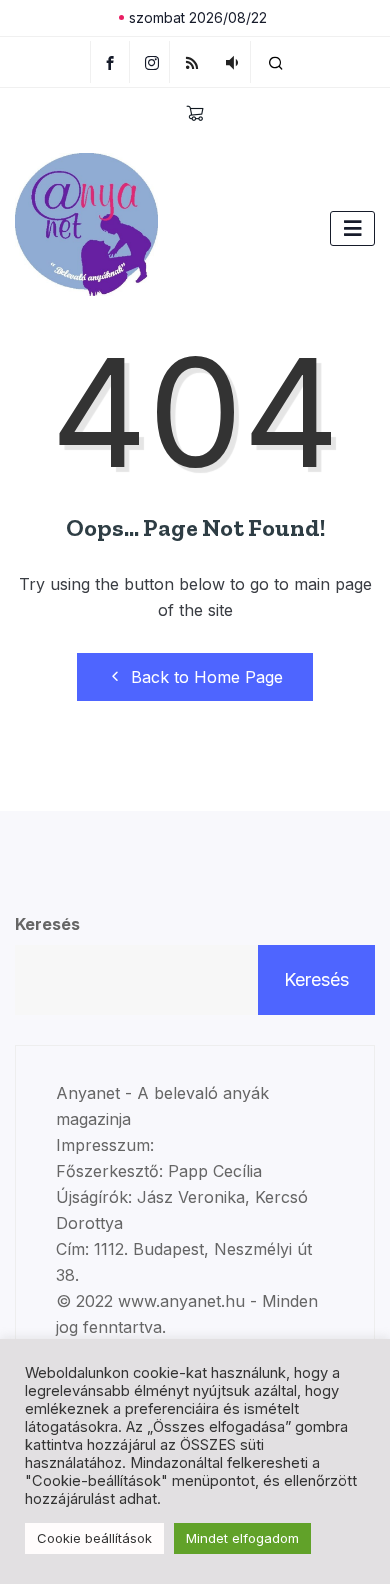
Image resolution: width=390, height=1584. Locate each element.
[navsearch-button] (276, 62)
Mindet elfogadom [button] (242, 1538)
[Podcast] (232, 62)
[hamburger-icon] (352, 228)
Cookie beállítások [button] (94, 1538)
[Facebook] (110, 62)
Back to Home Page (207, 677)
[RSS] (192, 62)
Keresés (47, 924)
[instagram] (152, 62)
